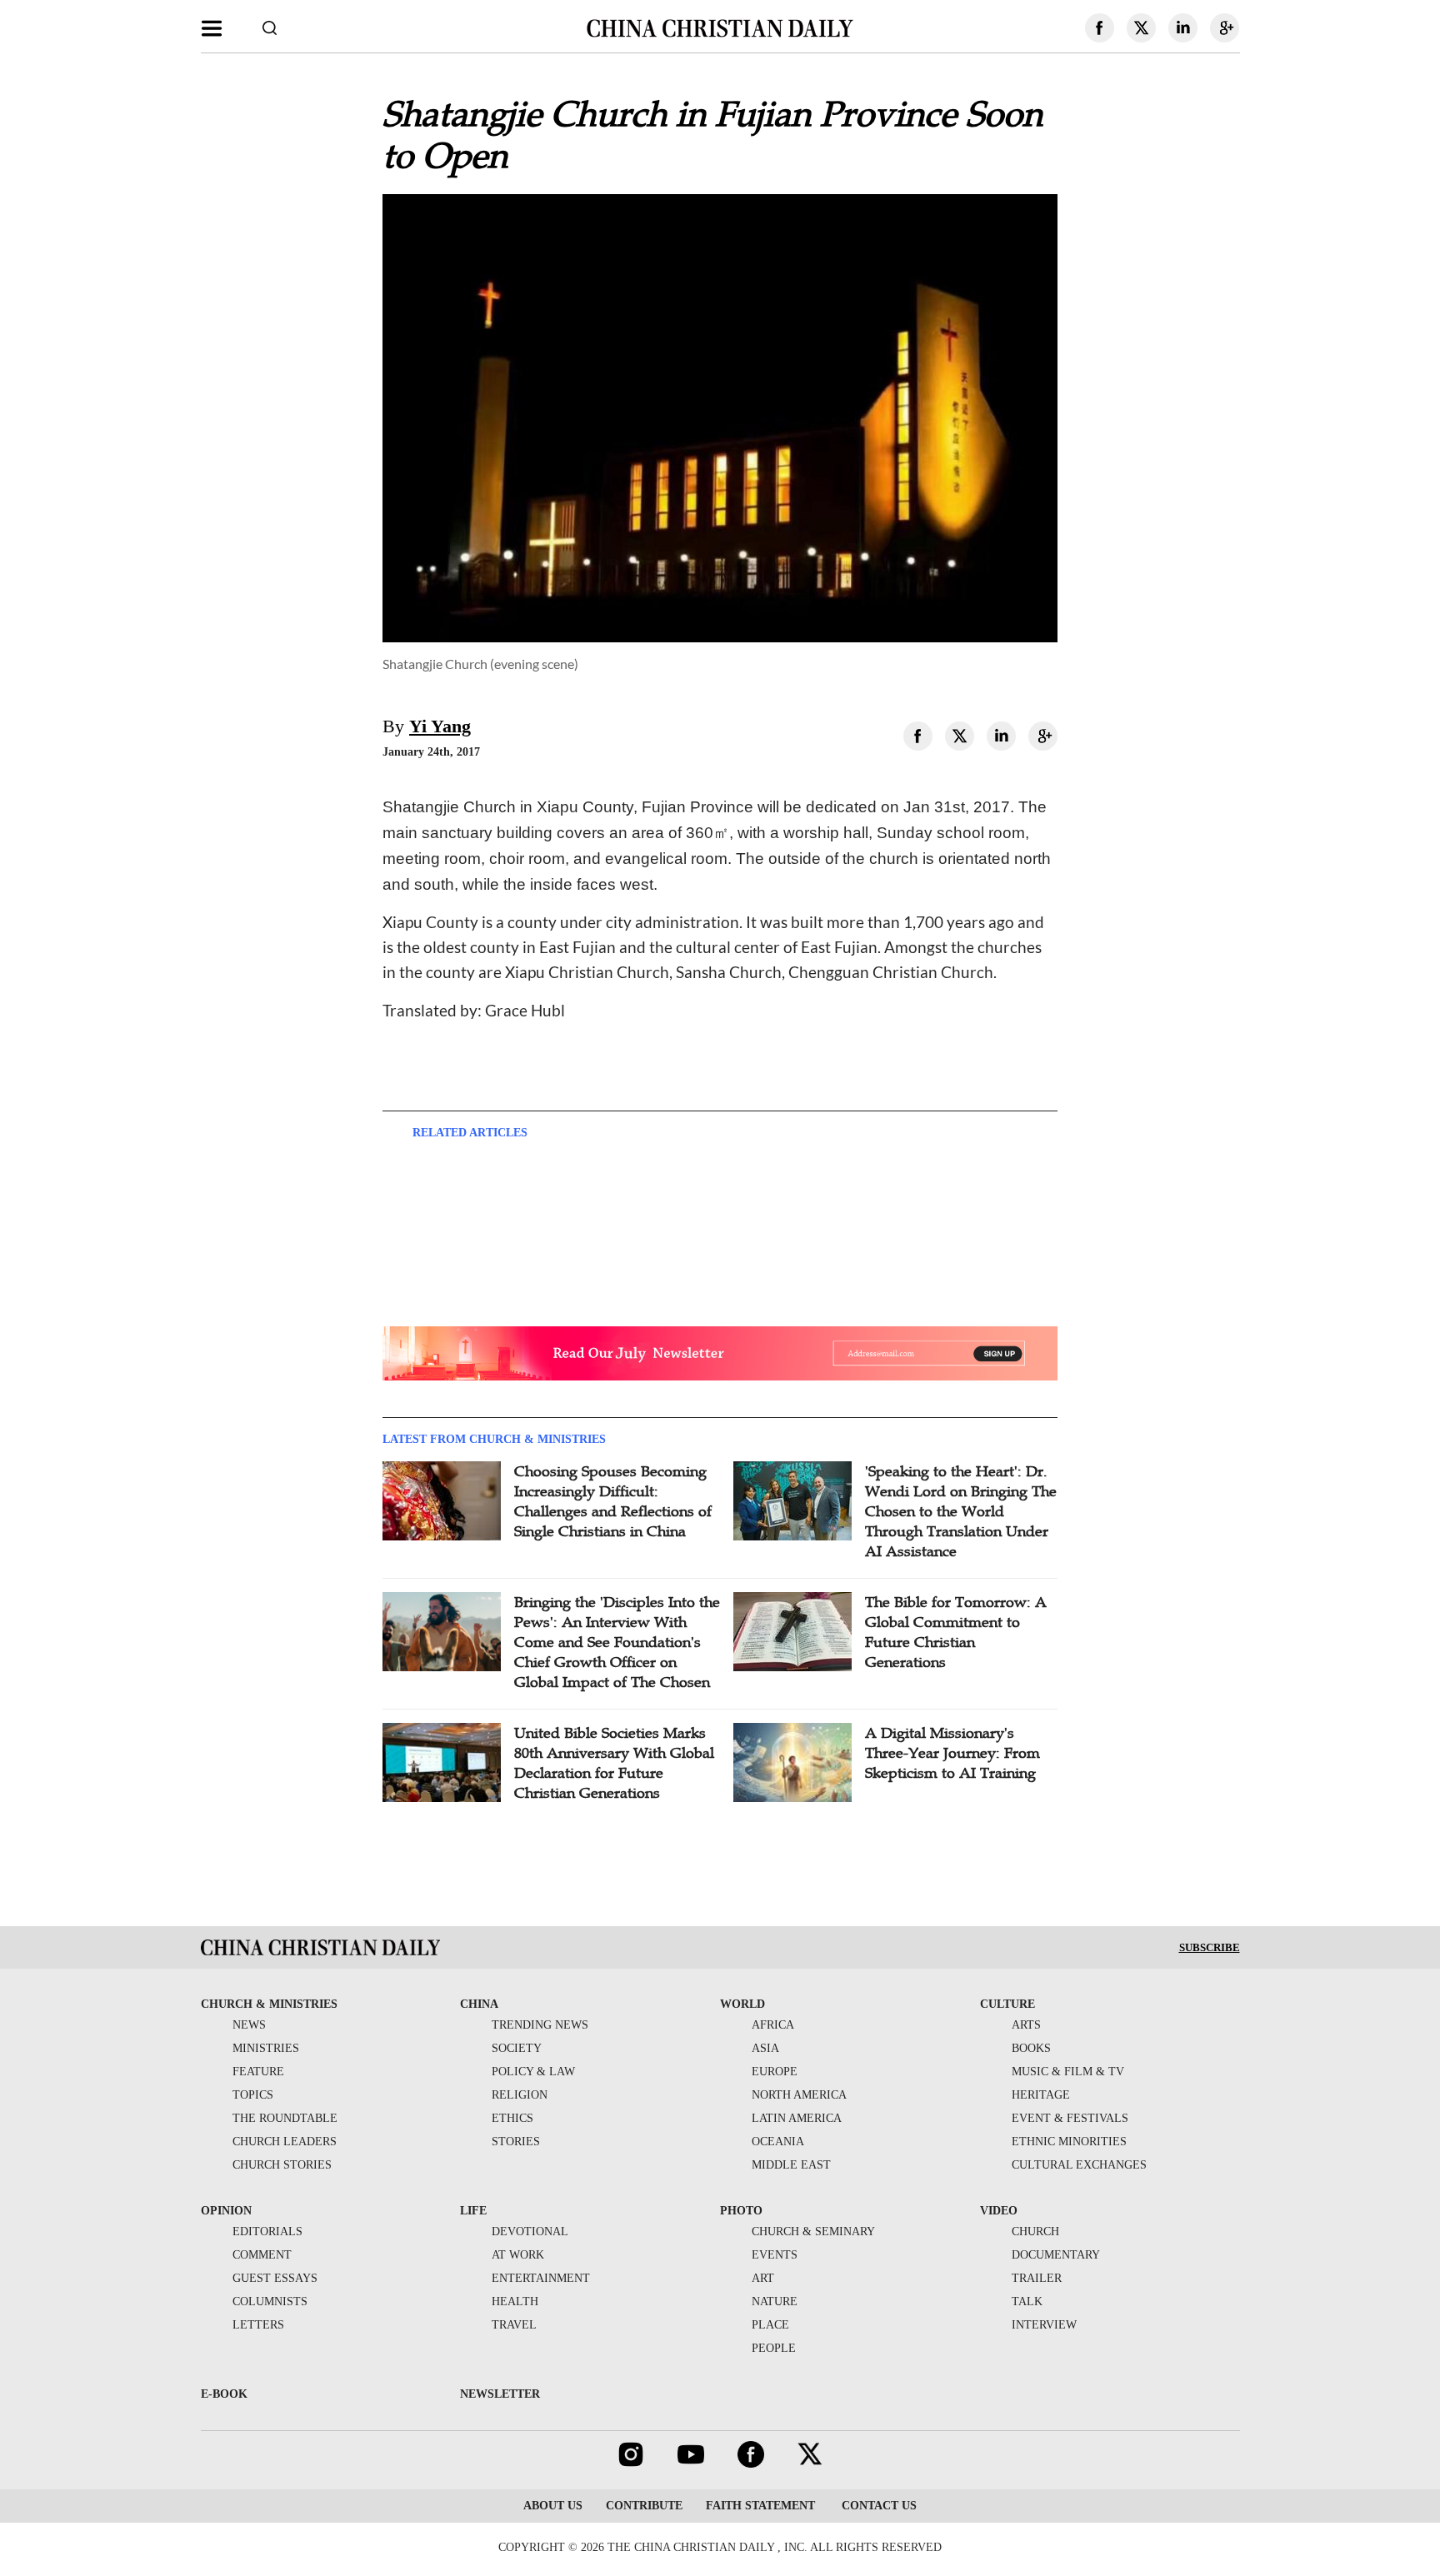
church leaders (285, 2142)
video (999, 2211)
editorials (267, 2232)
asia (765, 2048)
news (249, 2025)
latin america (797, 2118)
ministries (266, 2048)
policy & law (533, 2072)
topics (253, 2095)
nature (775, 2301)
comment (262, 2255)
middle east (791, 2165)
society (517, 2048)
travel (514, 2325)
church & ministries (269, 2004)
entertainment (541, 2278)
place (770, 2325)
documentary (1056, 2255)
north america (799, 2095)
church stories (282, 2165)
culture (1007, 2004)
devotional (530, 2232)
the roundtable (285, 2118)
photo (741, 2211)
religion (520, 2095)
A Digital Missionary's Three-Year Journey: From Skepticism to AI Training (952, 1753)
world (742, 2004)
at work (518, 2255)
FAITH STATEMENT (760, 2506)
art (763, 2278)
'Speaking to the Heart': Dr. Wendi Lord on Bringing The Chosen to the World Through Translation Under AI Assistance (961, 1511)
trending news (540, 2025)
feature (258, 2072)
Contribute (644, 2506)
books (1031, 2048)
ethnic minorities (1069, 2142)
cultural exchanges (1079, 2165)
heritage (1041, 2095)
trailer (1037, 2278)
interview (1044, 2325)
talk (1027, 2301)
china (479, 2004)
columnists (270, 2301)
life (473, 2211)
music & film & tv (1068, 2072)
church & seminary (813, 2232)
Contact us (877, 2506)
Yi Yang (440, 726)
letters (258, 2325)
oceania (778, 2142)
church (1035, 2232)
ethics (512, 2118)
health (515, 2301)
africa (773, 2025)
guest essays (275, 2278)
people (774, 2348)
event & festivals (1070, 2118)
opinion (226, 2211)
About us (553, 2506)
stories (516, 2142)
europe (775, 2072)
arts (1026, 2025)
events (775, 2255)
